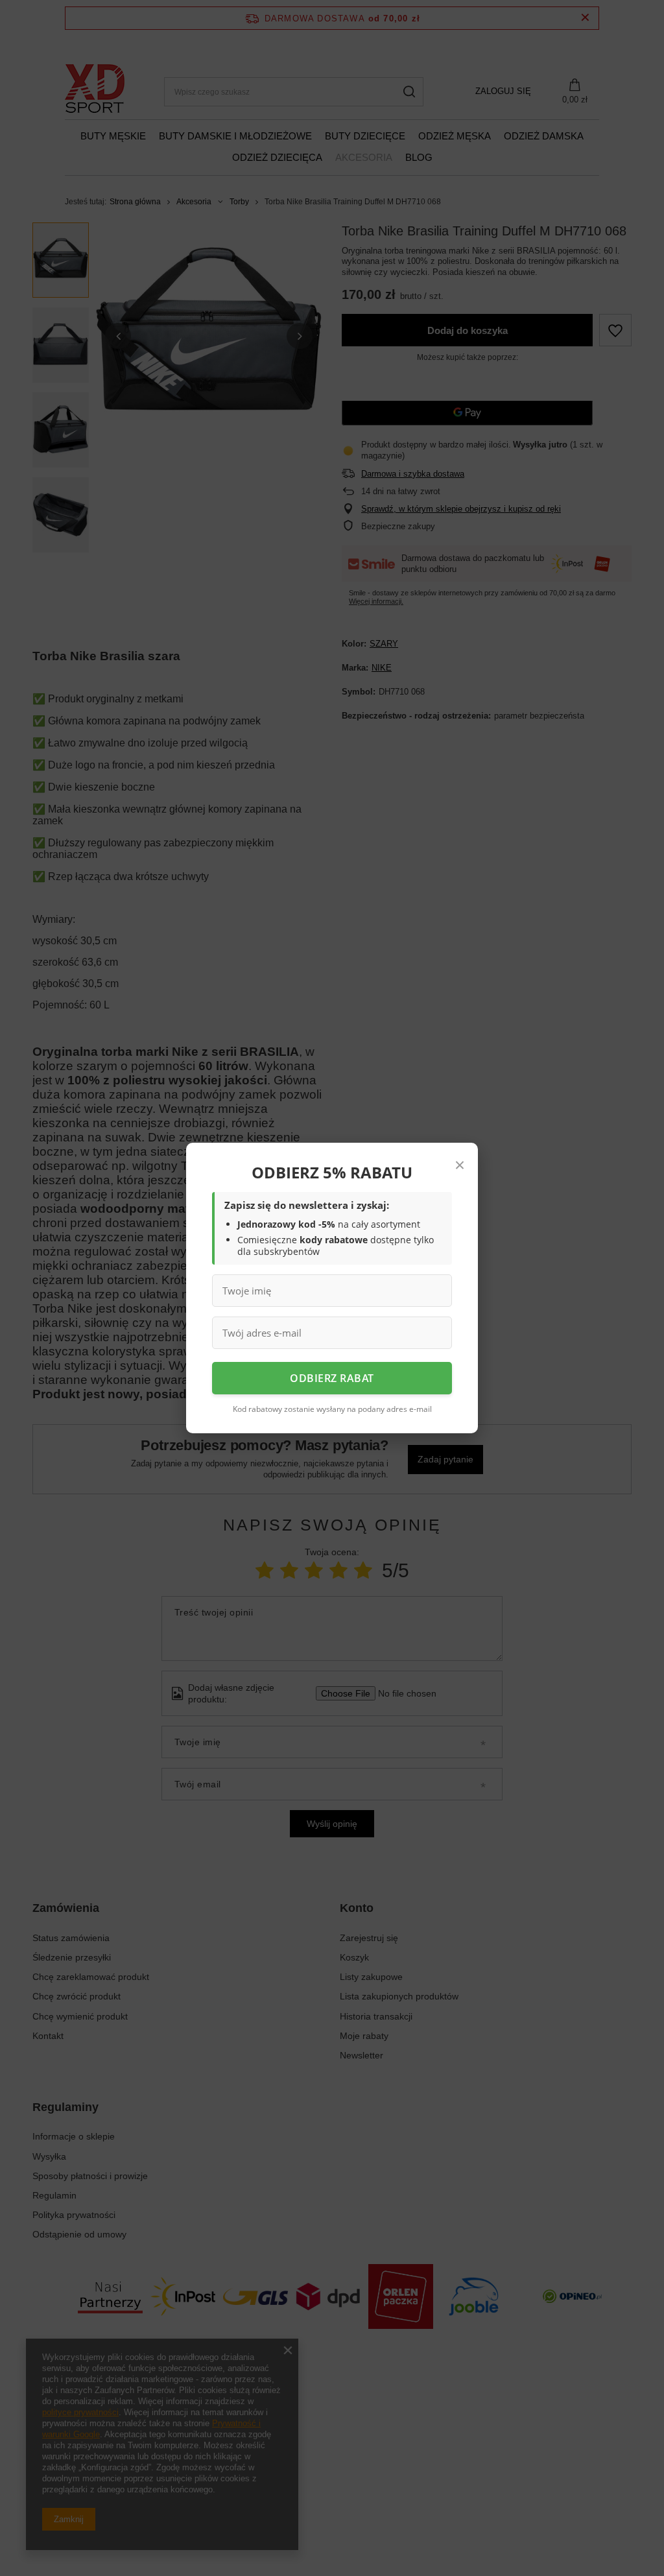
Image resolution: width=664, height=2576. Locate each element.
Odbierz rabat (332, 1378)
